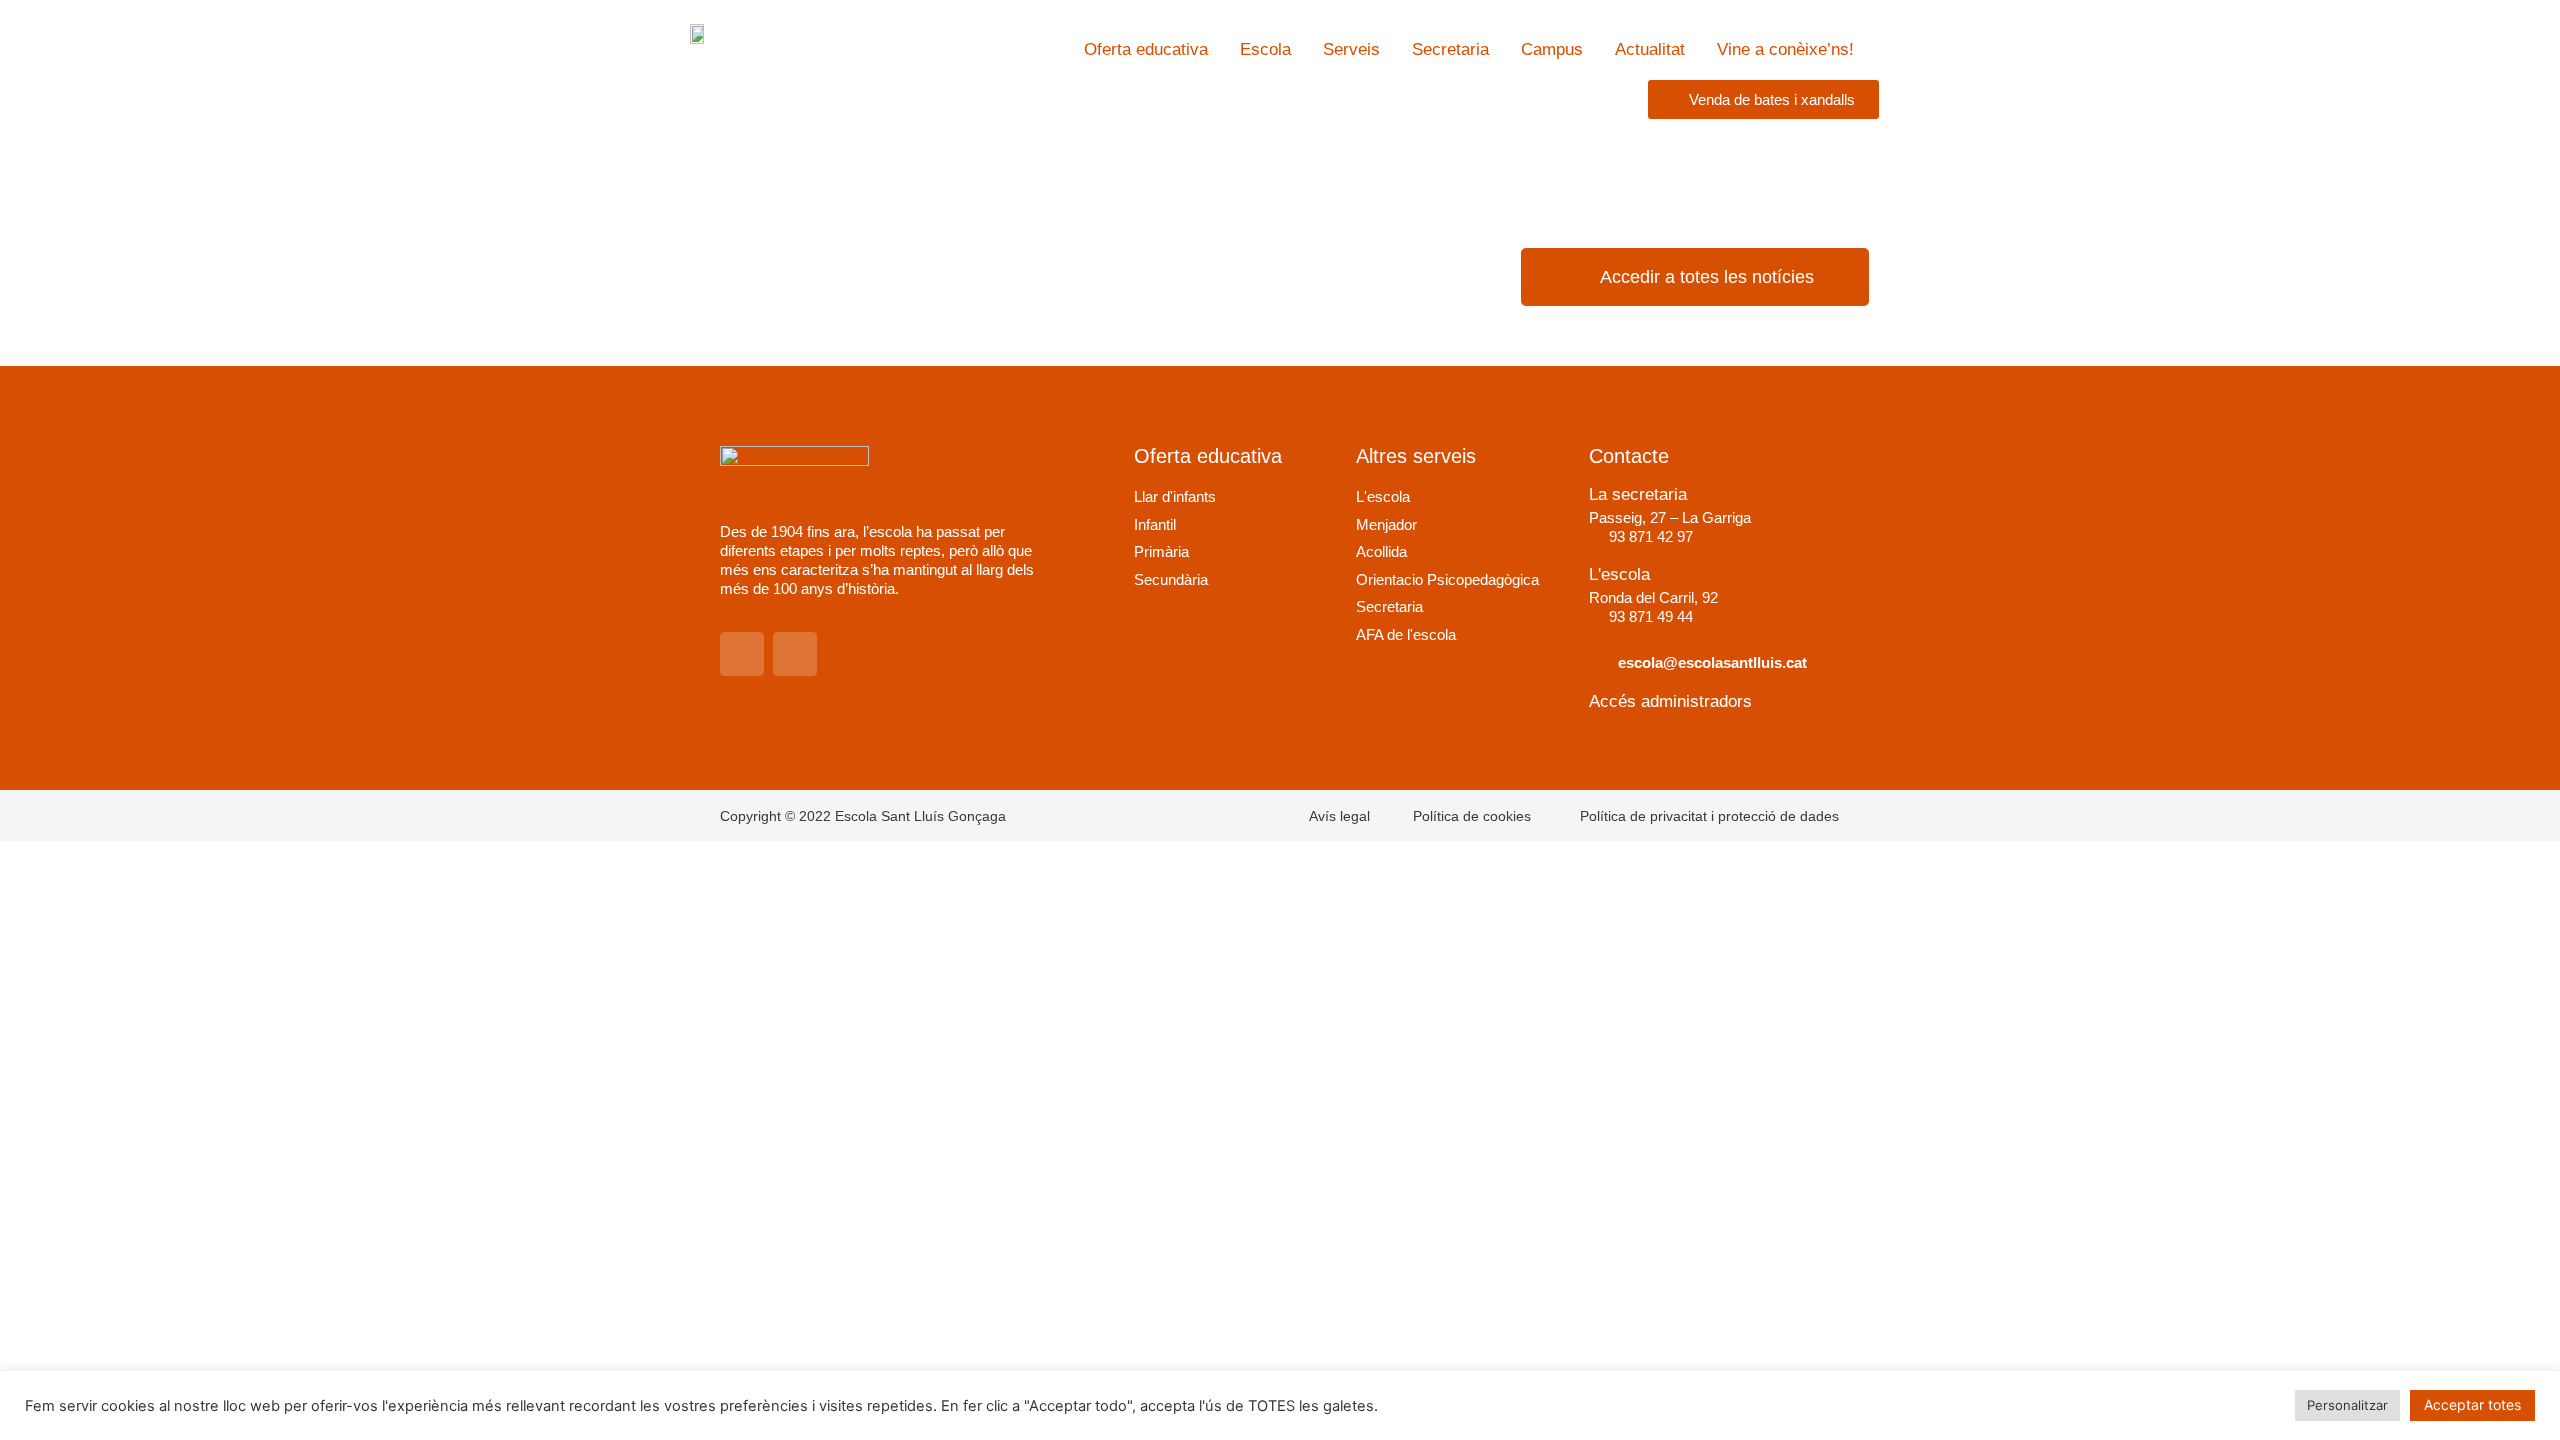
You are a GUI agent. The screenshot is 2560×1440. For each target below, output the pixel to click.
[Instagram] (742, 654)
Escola (1265, 49)
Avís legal (1339, 816)
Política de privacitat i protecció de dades (1709, 816)
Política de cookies (1472, 816)
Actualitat (1650, 49)
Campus (1552, 49)
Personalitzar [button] (2347, 1405)
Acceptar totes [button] (2472, 1404)
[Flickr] (795, 654)
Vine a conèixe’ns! (1785, 49)
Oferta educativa (1146, 49)
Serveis (1351, 49)
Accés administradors (1670, 701)
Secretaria (1450, 49)
